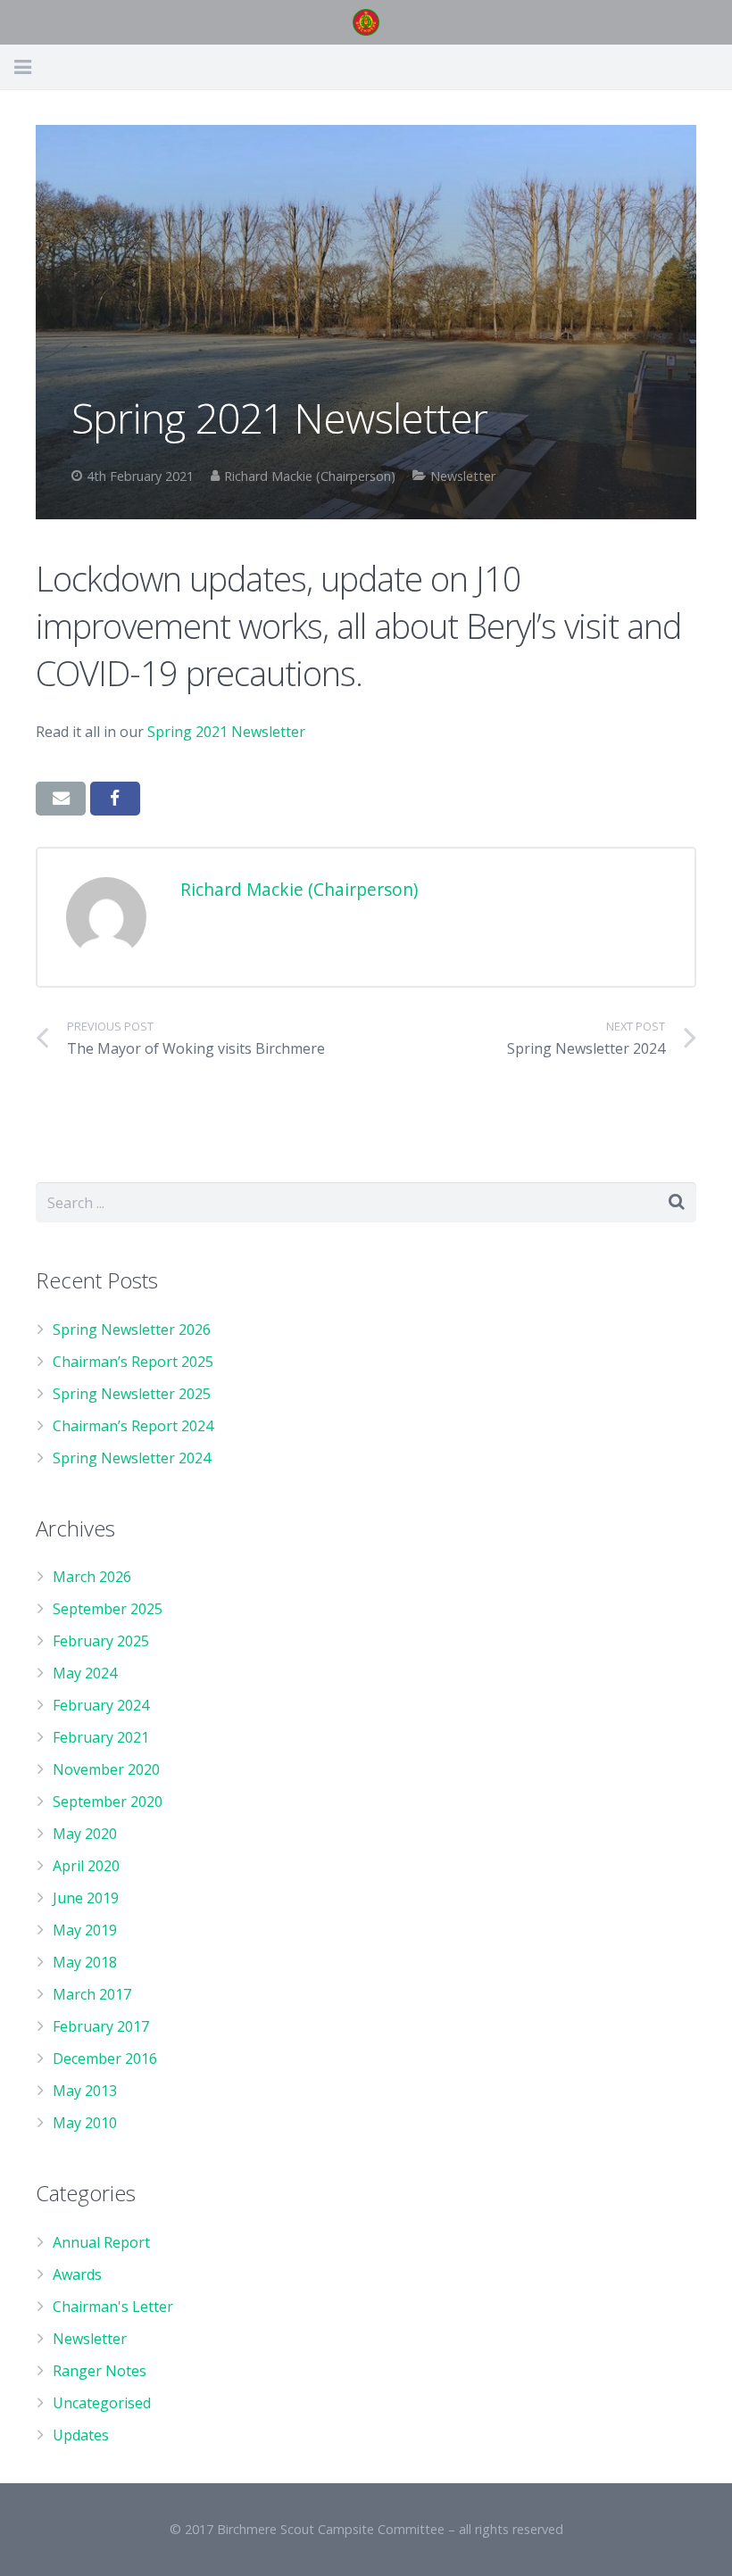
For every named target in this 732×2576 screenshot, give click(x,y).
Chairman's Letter (113, 2307)
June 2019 (86, 1898)
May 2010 (85, 2123)
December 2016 (105, 2058)
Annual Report (101, 2242)
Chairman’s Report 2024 (133, 1426)
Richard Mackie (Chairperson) (310, 476)
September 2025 (108, 1609)
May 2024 (85, 1673)
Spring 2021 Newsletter (226, 732)
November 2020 (106, 1769)
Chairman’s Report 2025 (133, 1362)
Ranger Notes (100, 2371)
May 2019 (85, 1930)
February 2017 (101, 2026)
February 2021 (101, 1737)
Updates (81, 2435)
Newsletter (463, 476)
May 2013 (85, 2091)
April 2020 (86, 1866)
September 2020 (108, 1802)
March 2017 (92, 1994)
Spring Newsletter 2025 (132, 1394)
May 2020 (85, 1834)
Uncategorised (102, 2403)
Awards (77, 2274)
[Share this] (115, 799)
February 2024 (101, 1705)
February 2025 (101, 1641)
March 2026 (92, 1577)
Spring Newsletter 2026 (132, 1329)
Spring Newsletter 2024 (132, 1458)
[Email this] (61, 799)
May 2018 (85, 1962)
